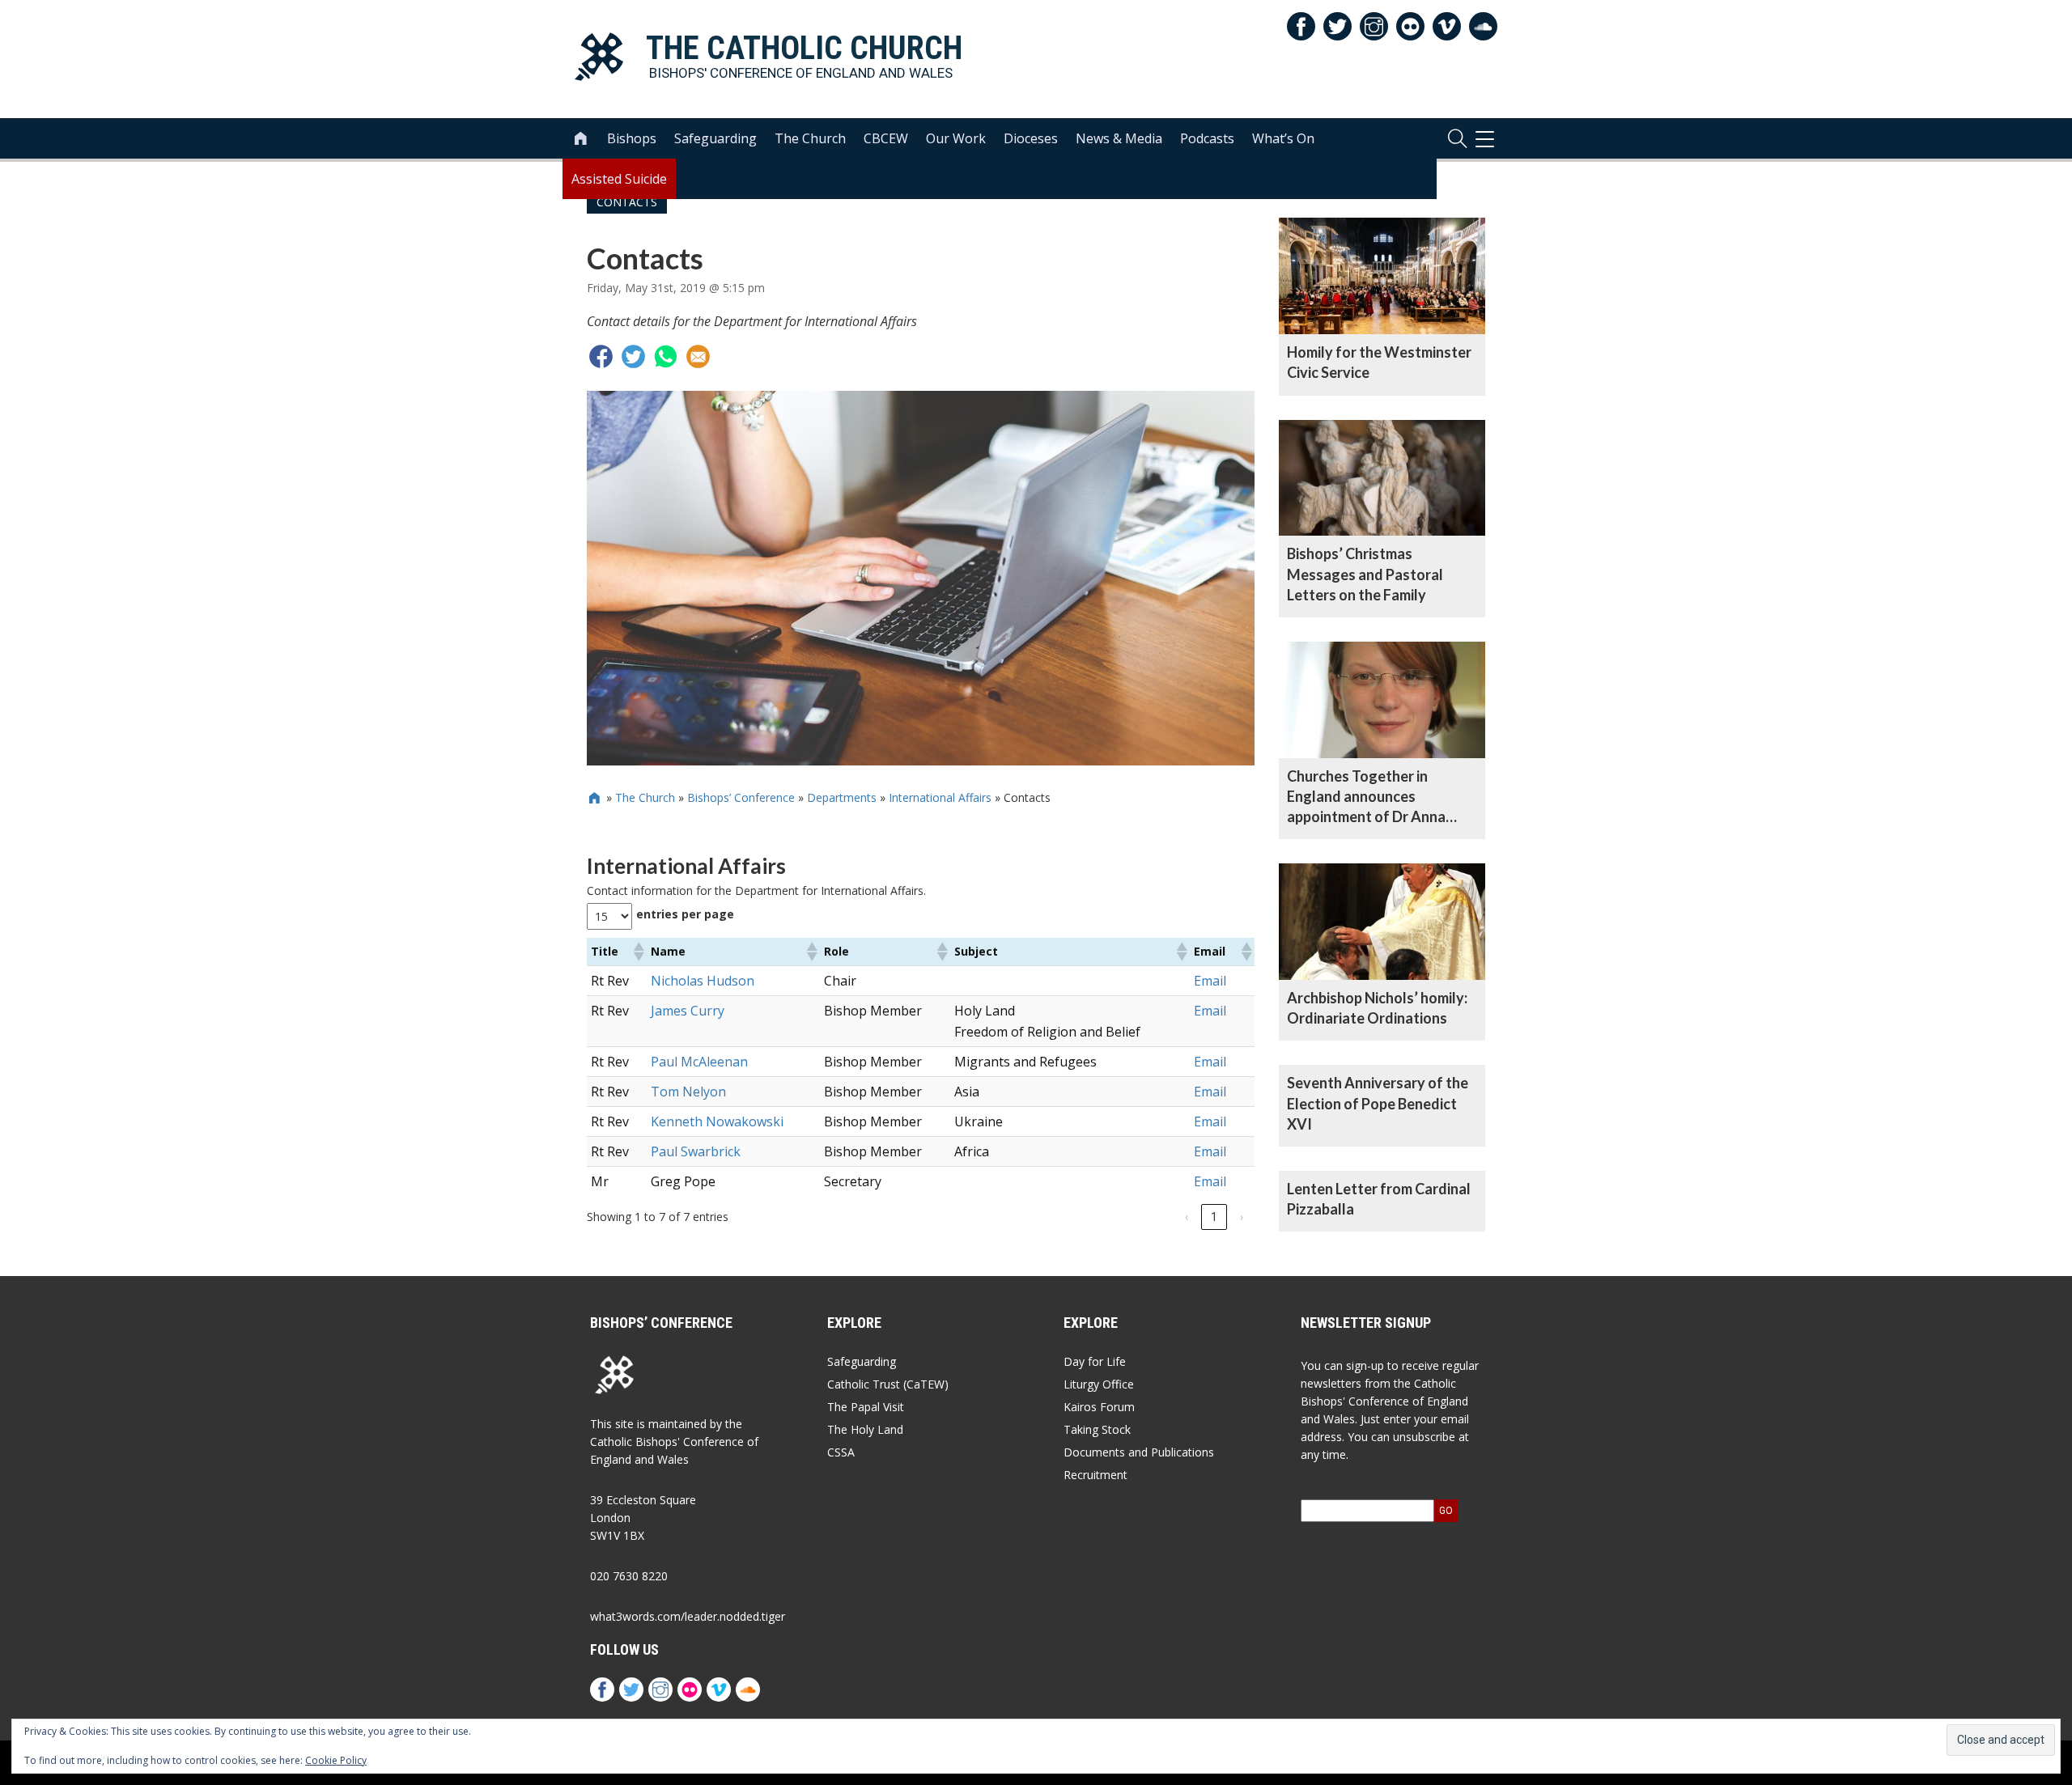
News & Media (1119, 138)
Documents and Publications (1139, 1452)
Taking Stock (1097, 1429)
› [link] (1242, 1217)
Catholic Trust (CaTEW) (888, 1384)
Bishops (632, 138)
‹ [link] (1187, 1217)
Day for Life (1095, 1361)
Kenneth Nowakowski (717, 1121)
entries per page (685, 914)
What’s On (1283, 138)
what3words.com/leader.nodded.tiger (688, 1616)
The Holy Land (865, 1429)
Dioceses (1031, 138)
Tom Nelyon (688, 1092)
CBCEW (886, 138)
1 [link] (1214, 1217)
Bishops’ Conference (741, 797)
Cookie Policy (336, 1760)
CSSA (841, 1452)
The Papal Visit (866, 1407)
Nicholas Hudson (703, 981)
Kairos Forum (1099, 1407)
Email (1210, 981)
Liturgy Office (1099, 1384)
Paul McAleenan (699, 1062)
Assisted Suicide (619, 179)
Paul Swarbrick (696, 1151)
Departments (842, 797)
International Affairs (940, 797)
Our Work (956, 138)
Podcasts (1207, 138)
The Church (810, 138)
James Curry (688, 1011)
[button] (638, 952)
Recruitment (1095, 1475)
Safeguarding (715, 138)
